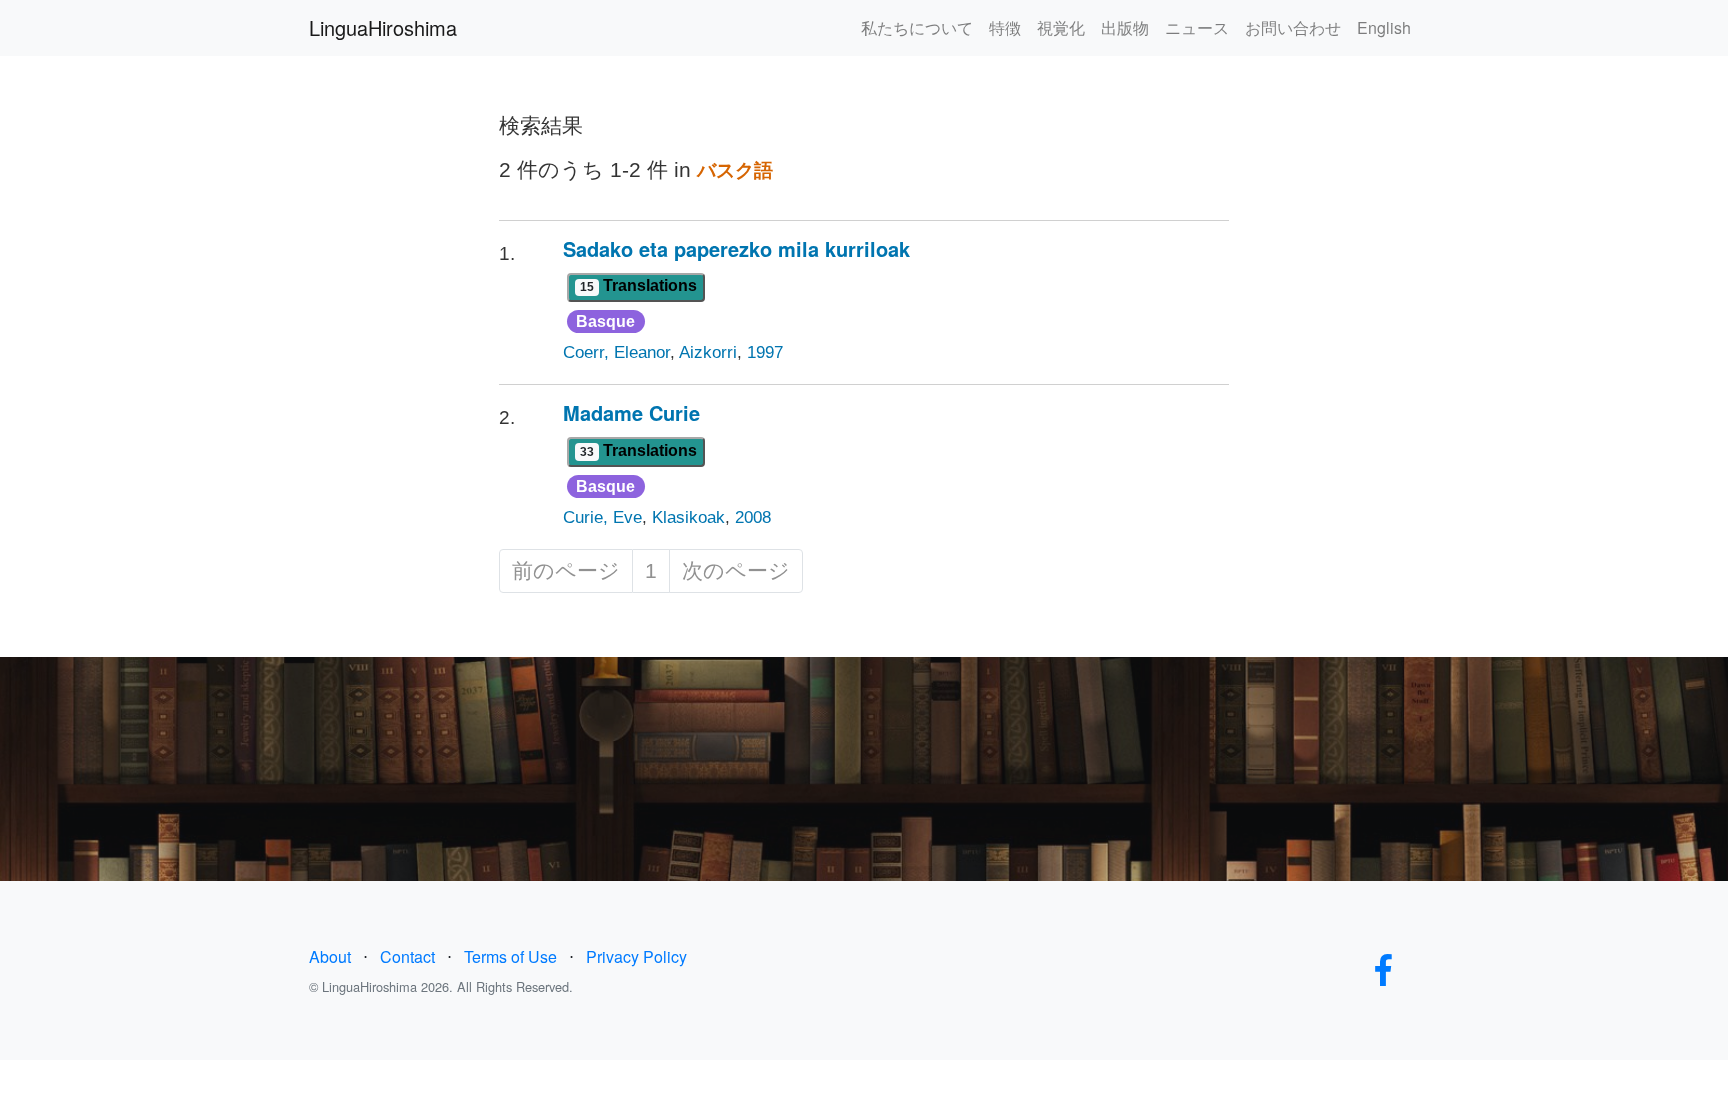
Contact (407, 956)
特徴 (1005, 27)
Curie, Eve (602, 517)
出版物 (1125, 27)
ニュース (1197, 27)
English (1384, 27)
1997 (765, 352)
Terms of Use (510, 956)
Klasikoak (688, 517)
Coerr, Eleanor (616, 352)
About (330, 956)
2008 (753, 517)
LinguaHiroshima (383, 27)
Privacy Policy (636, 956)
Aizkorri (708, 352)
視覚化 (1061, 27)
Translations (638, 285)
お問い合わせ (1293, 27)
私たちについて (917, 27)
